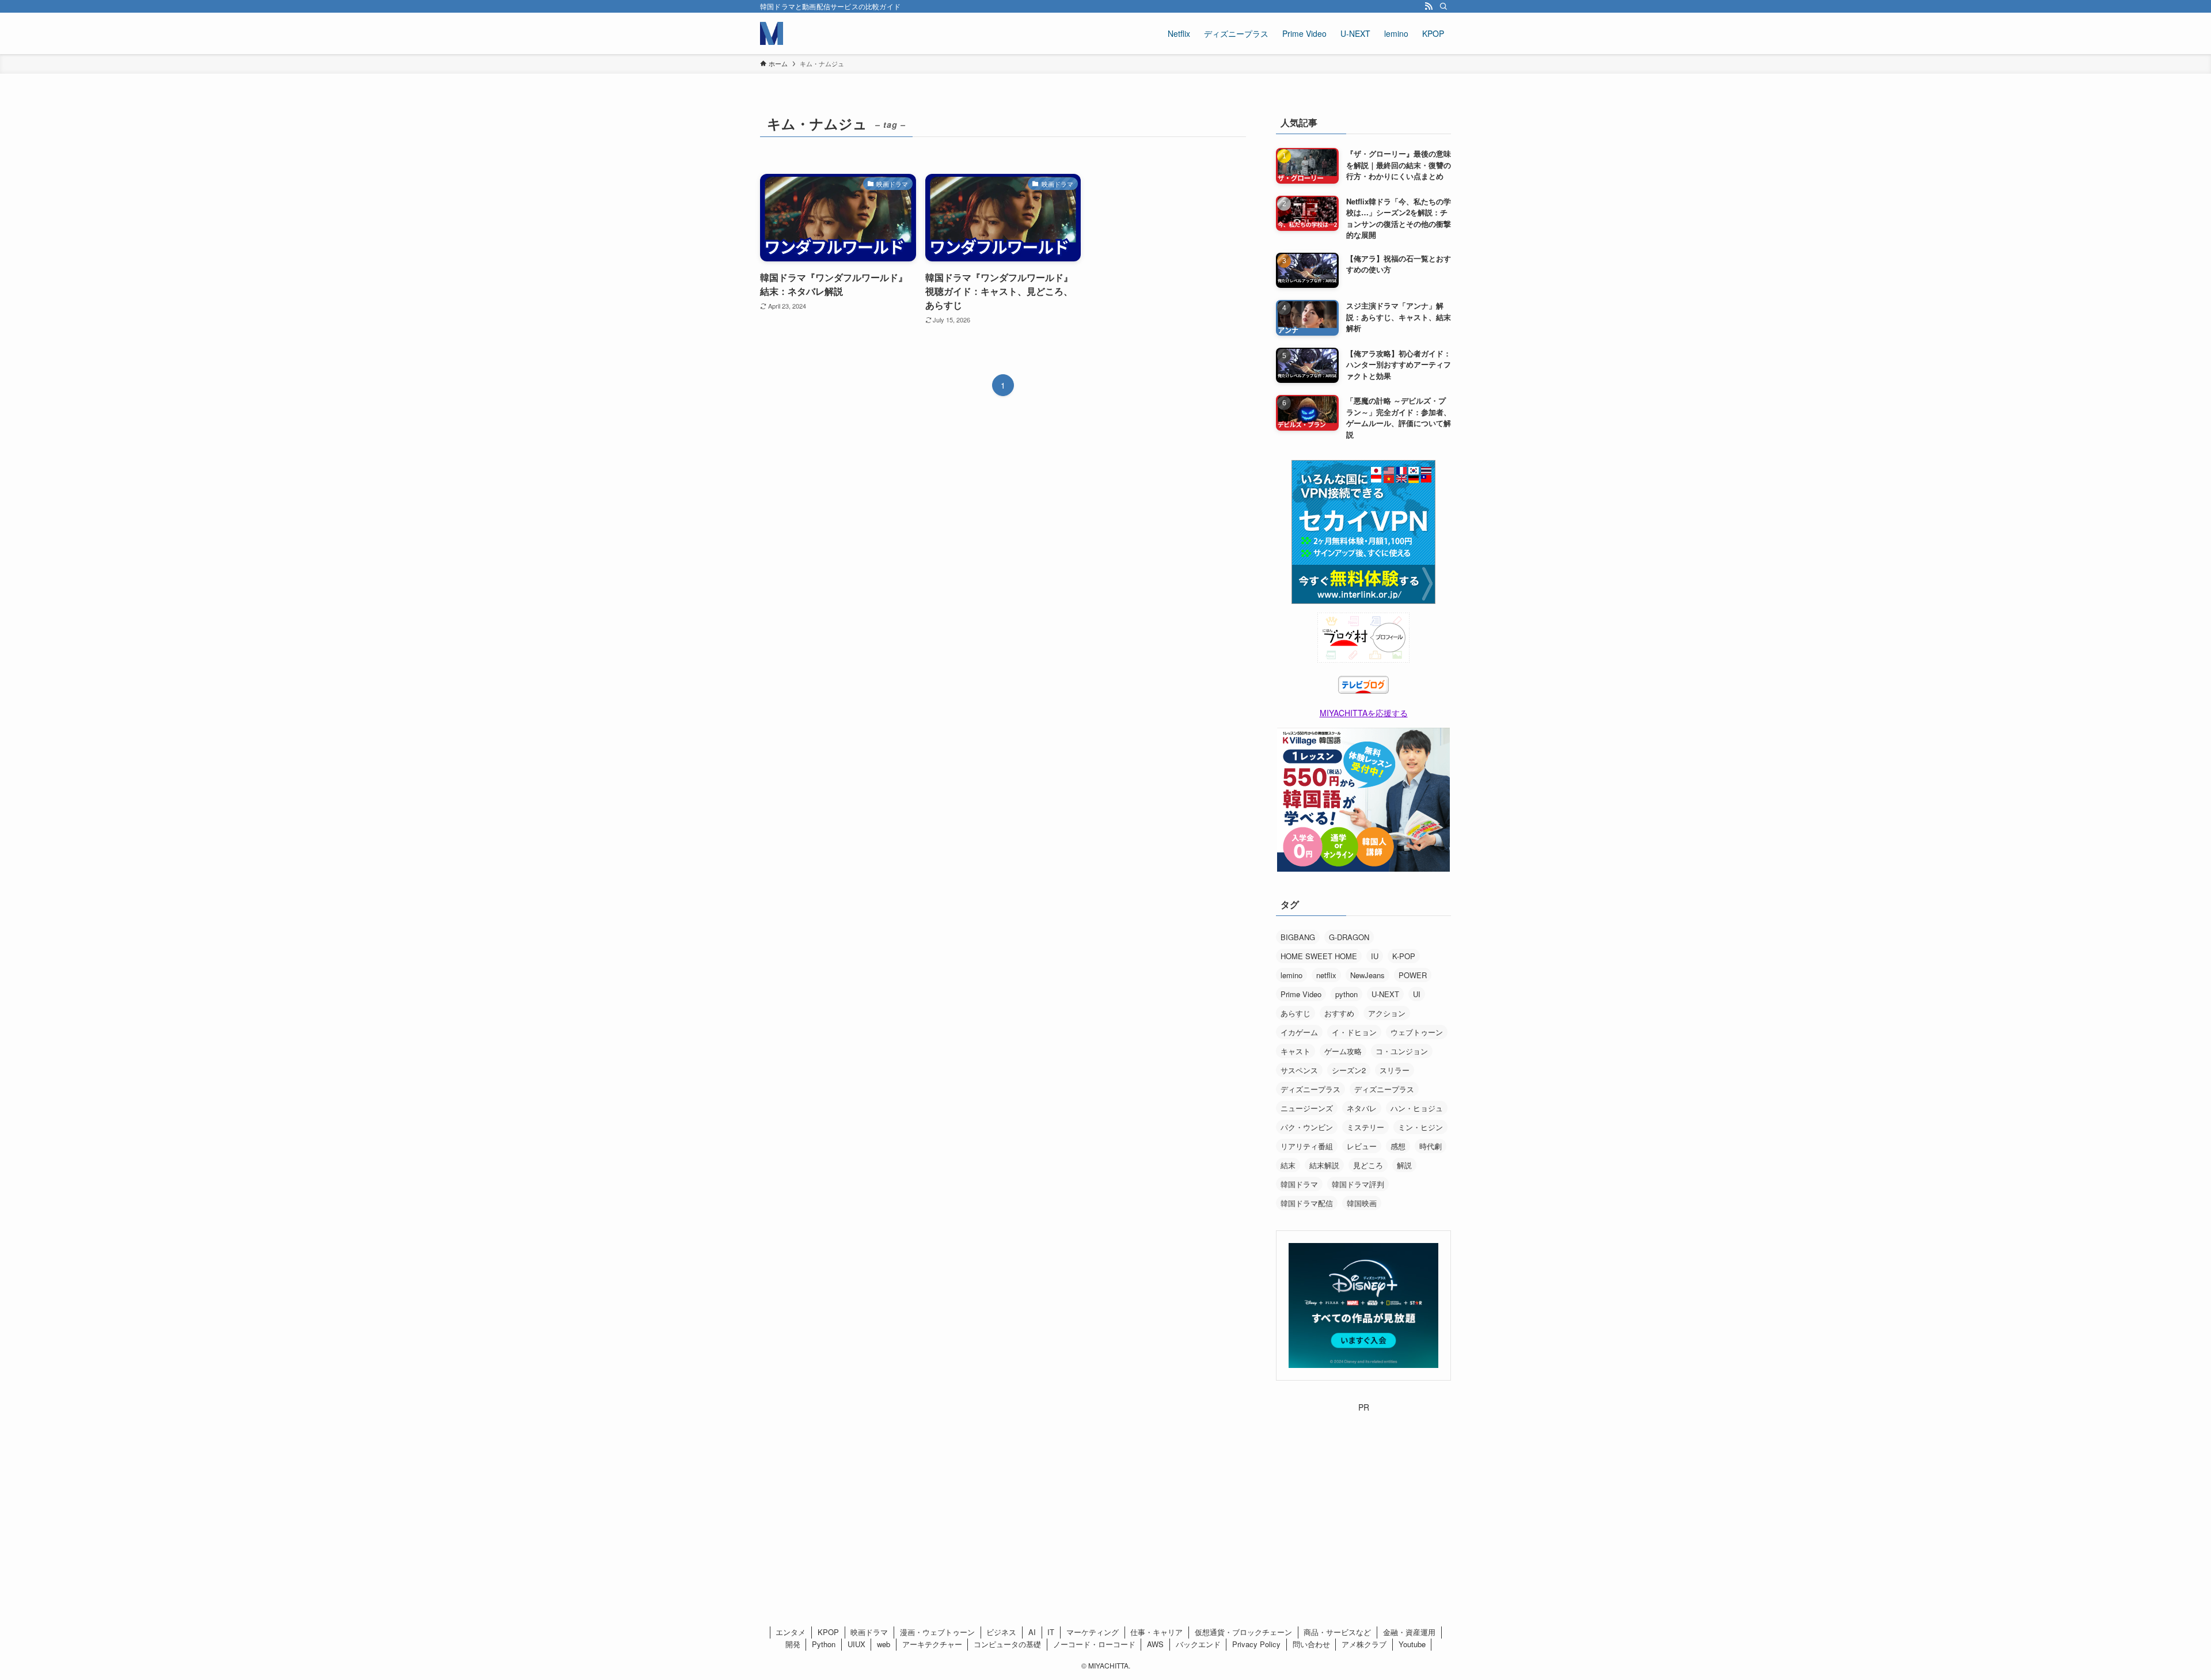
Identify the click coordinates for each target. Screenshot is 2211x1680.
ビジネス (1001, 1632)
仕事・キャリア (1156, 1632)
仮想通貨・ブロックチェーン (1243, 1632)
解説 (1404, 1165)
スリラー (1395, 1070)
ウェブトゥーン (1417, 1032)
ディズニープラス (1310, 1089)
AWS (1155, 1644)
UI (1417, 994)
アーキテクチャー (932, 1644)
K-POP (1404, 956)
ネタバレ (1362, 1108)
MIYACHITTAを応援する (1364, 713)
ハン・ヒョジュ (1417, 1108)
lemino (1291, 975)
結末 (1288, 1165)
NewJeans (1367, 975)
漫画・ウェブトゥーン (937, 1632)
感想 (1398, 1146)
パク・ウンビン (1307, 1127)
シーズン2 (1349, 1070)
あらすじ (1296, 1013)
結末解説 (1324, 1165)
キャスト (1296, 1051)
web (884, 1644)
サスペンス (1299, 1070)
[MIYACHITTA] (772, 33)
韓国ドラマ (1299, 1184)
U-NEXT (1385, 994)
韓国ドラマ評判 (1358, 1184)
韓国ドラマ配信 (1307, 1203)
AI (1032, 1632)
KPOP (828, 1632)
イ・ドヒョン (1354, 1032)
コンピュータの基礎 (1007, 1644)
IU (1375, 956)
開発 (793, 1644)
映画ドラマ (869, 1632)
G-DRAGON (1349, 937)
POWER (1413, 975)
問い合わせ (1311, 1644)
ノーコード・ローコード (1094, 1644)
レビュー (1362, 1146)
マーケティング (1093, 1632)
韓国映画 (1362, 1203)
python (1346, 994)
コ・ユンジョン (1402, 1051)
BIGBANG (1298, 937)
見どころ (1368, 1165)
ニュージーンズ (1307, 1108)
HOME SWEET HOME (1319, 956)
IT (1051, 1632)
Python (824, 1644)
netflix (1326, 975)
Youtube (1412, 1644)
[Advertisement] (1363, 1485)
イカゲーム (1299, 1032)
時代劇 (1431, 1146)
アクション (1387, 1013)
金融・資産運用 (1409, 1632)
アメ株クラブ (1364, 1644)
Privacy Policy (1256, 1644)
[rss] (1429, 6)
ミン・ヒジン (1420, 1127)
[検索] (1443, 6)
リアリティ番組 (1307, 1146)
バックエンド (1198, 1644)
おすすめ (1339, 1013)
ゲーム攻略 (1343, 1051)
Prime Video (1301, 994)
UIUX (856, 1644)
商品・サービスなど (1337, 1632)
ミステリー (1365, 1127)
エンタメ (791, 1632)
